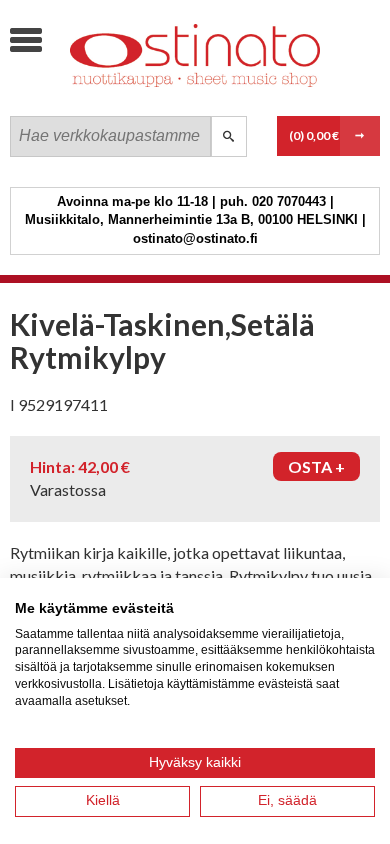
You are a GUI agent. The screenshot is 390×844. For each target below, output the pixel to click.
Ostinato (160, 95)
